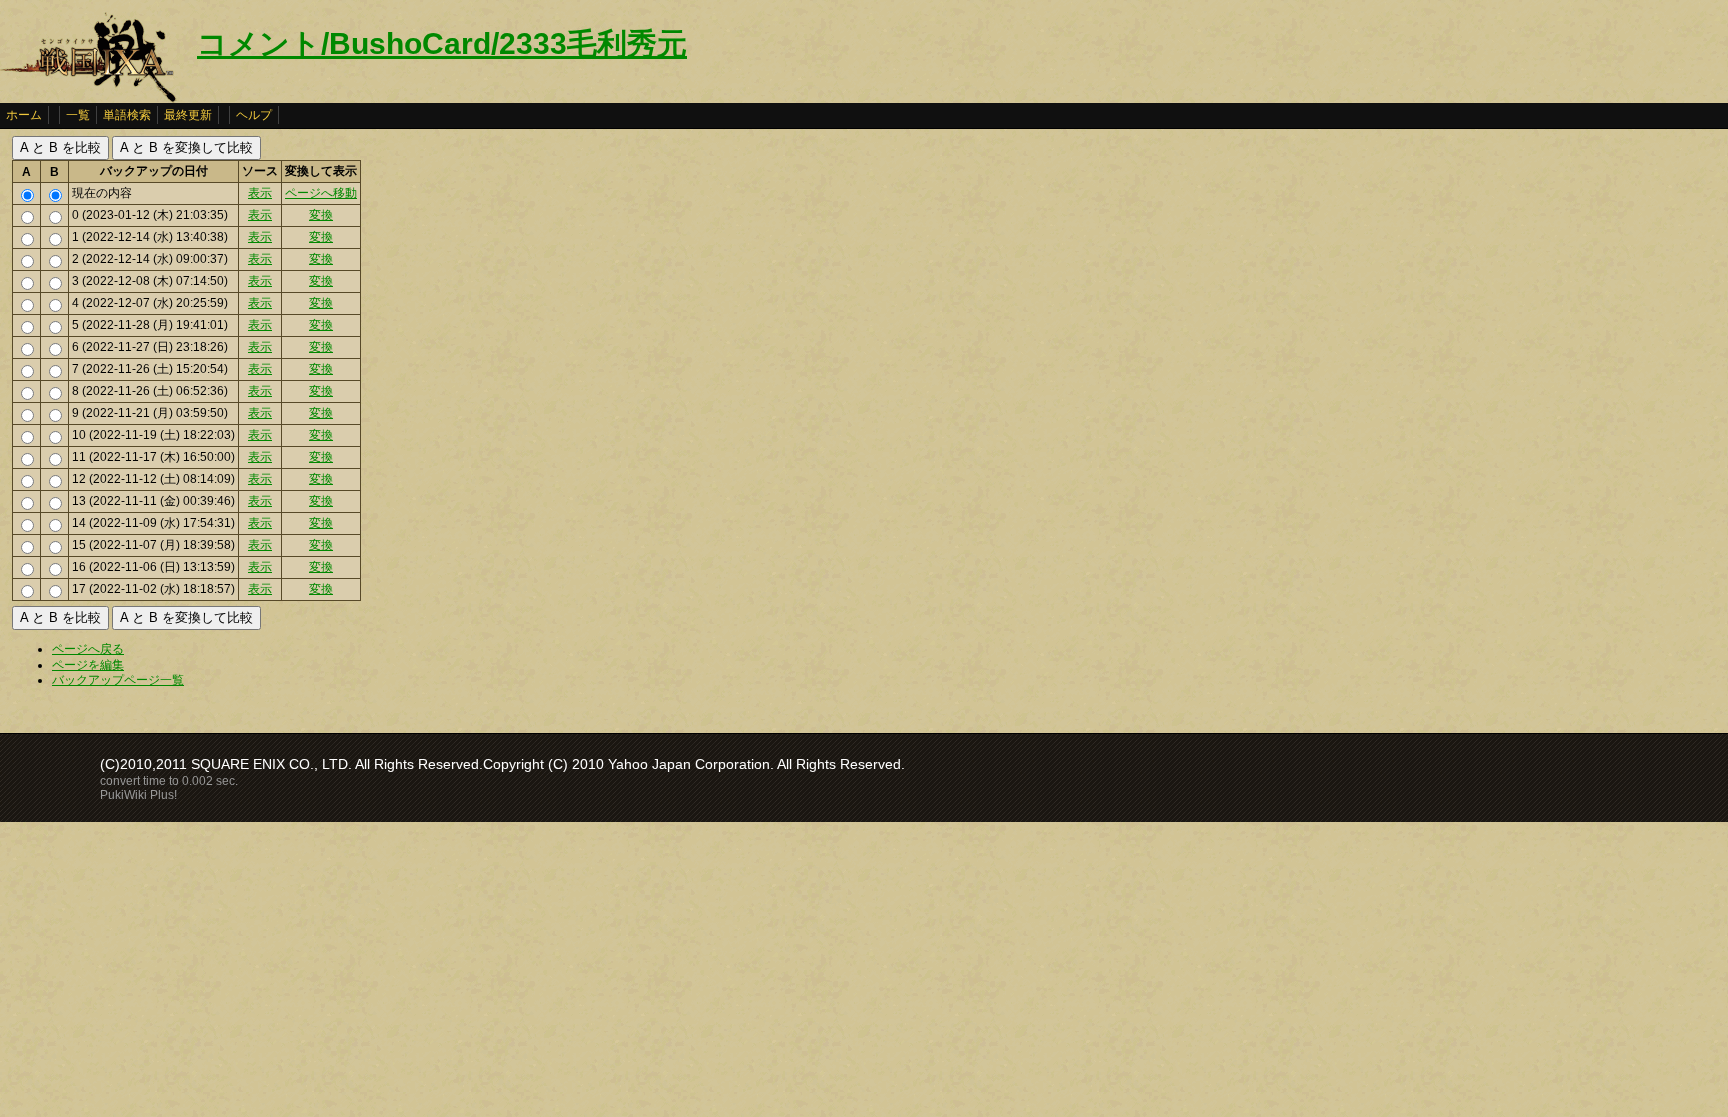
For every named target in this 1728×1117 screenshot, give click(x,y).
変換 (321, 215)
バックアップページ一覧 (118, 680)
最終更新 (188, 115)
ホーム (24, 115)
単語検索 (127, 115)
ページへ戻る (88, 649)
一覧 (78, 115)
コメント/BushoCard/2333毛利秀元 (442, 43)
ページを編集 (88, 665)
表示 (260, 193)
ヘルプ (254, 115)
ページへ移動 (321, 193)
